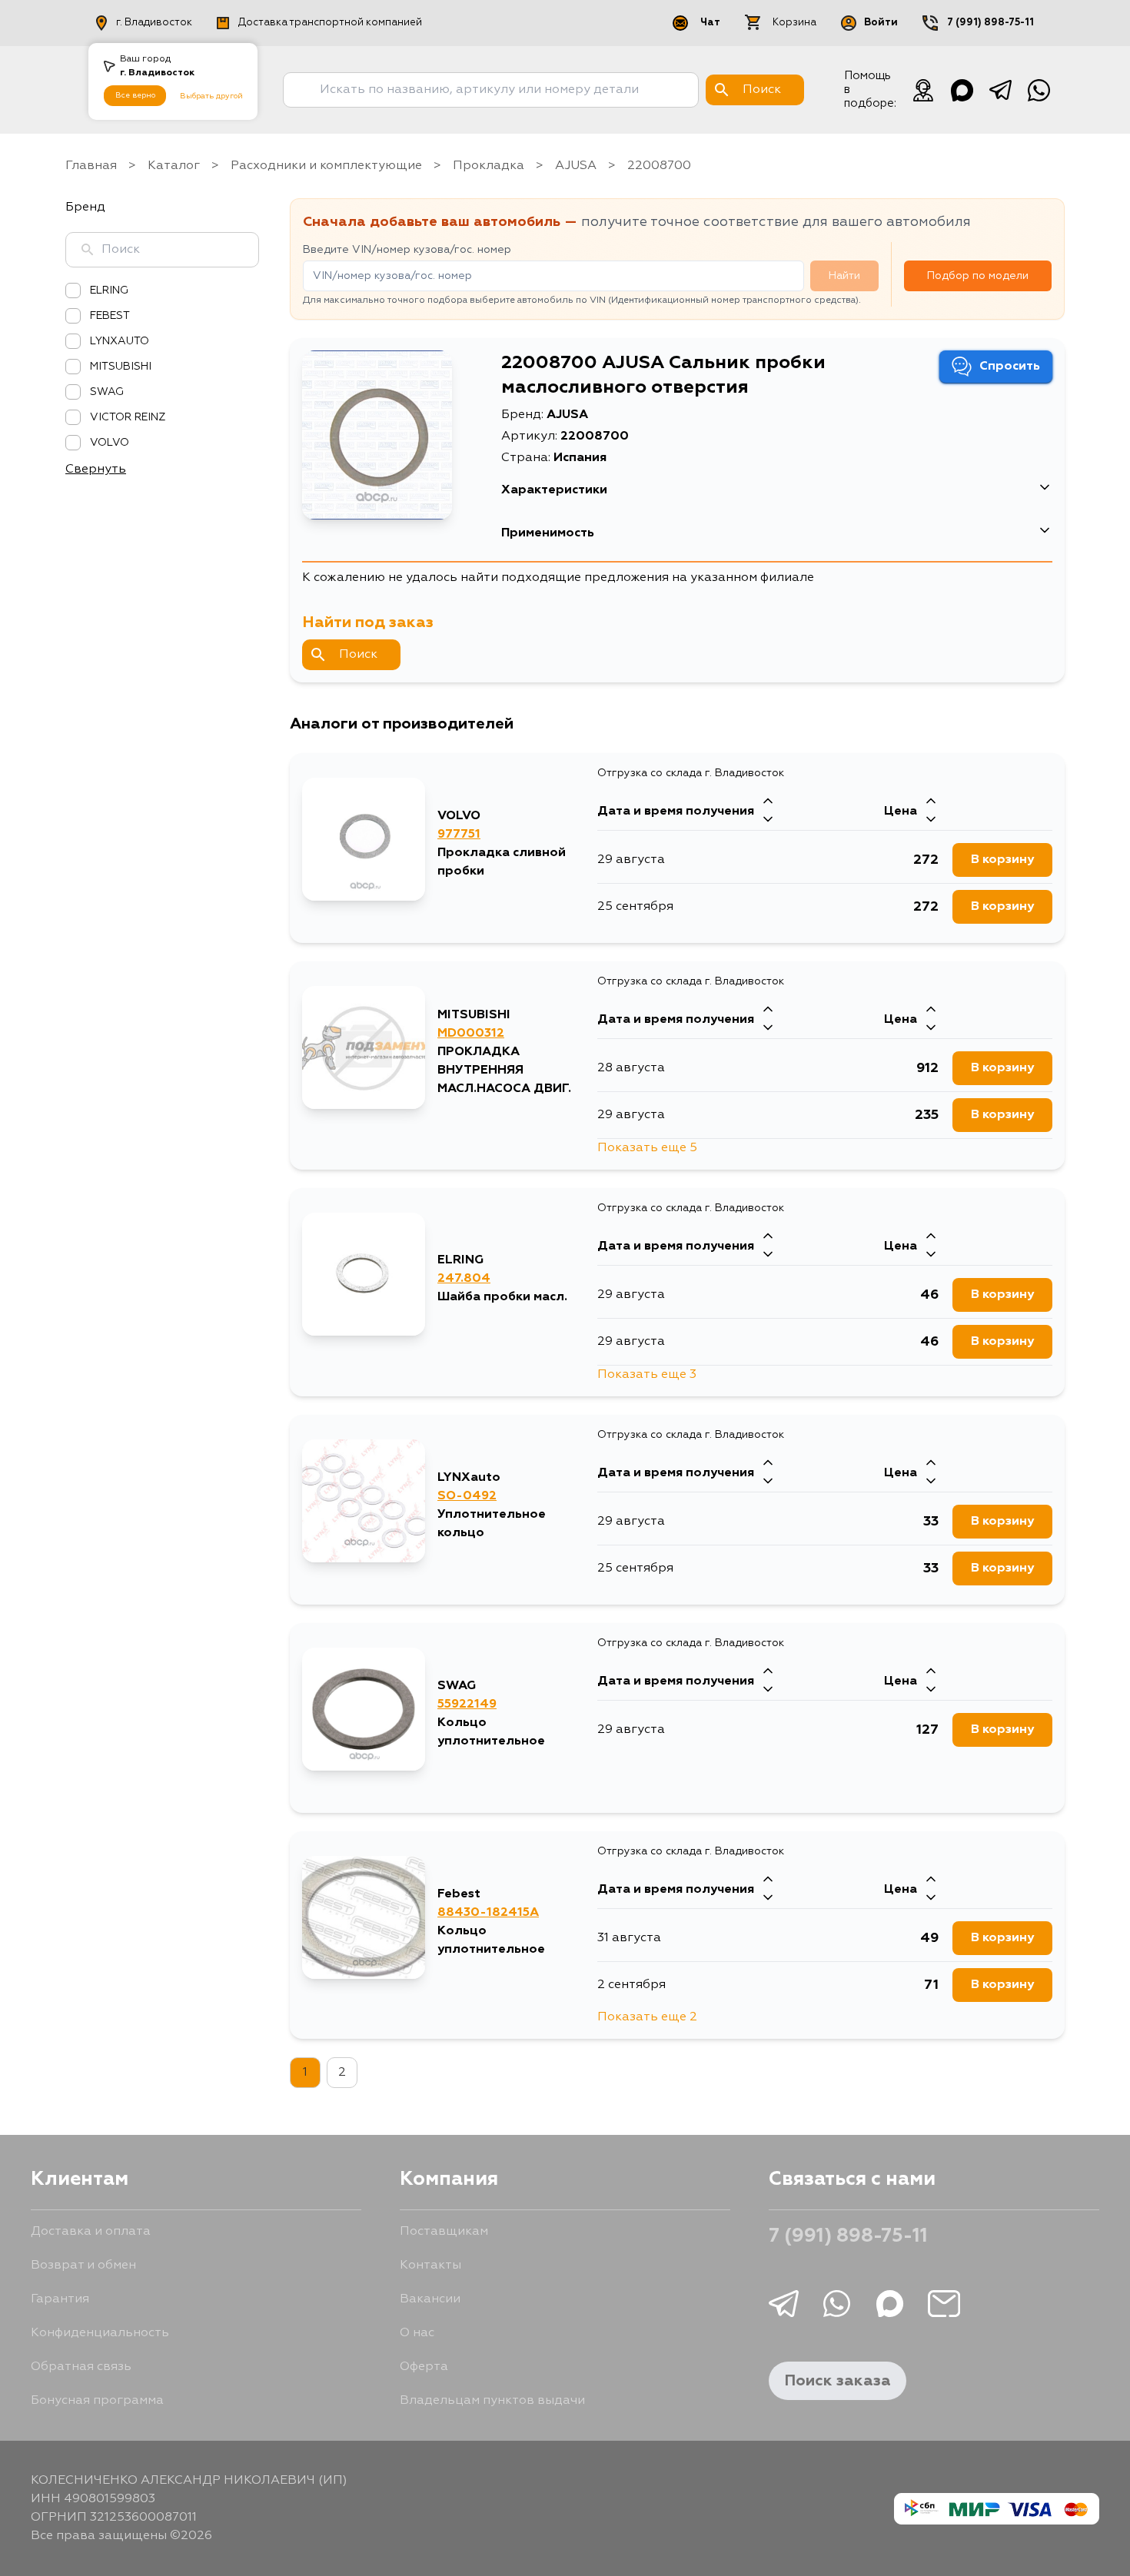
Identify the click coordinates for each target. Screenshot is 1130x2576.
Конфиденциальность (100, 2333)
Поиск (358, 655)
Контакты (430, 2266)
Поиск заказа (838, 2381)
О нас (417, 2333)
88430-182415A (488, 1913)
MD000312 (471, 1034)
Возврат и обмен (83, 2266)
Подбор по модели (978, 276)
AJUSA (576, 166)
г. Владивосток (154, 23)
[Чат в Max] (962, 90)
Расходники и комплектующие (326, 166)
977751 (459, 835)
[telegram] (1000, 90)
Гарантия (60, 2299)
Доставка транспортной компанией (330, 23)
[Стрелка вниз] (768, 821)
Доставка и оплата (91, 2232)
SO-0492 (467, 1496)
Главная (91, 166)
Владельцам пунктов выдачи (492, 2401)
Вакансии (430, 2299)
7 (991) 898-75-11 (990, 23)
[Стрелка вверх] (768, 802)
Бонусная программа (97, 2401)
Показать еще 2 (647, 2017)
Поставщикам (444, 2232)
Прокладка (489, 166)
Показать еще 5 (647, 1148)
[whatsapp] (1039, 90)
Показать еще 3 (647, 1375)
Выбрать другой (211, 96)
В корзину (1002, 860)
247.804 (464, 1279)
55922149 (467, 1705)
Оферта (424, 2367)
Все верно (135, 95)
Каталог (174, 166)
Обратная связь (81, 2367)
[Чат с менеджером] (923, 90)
